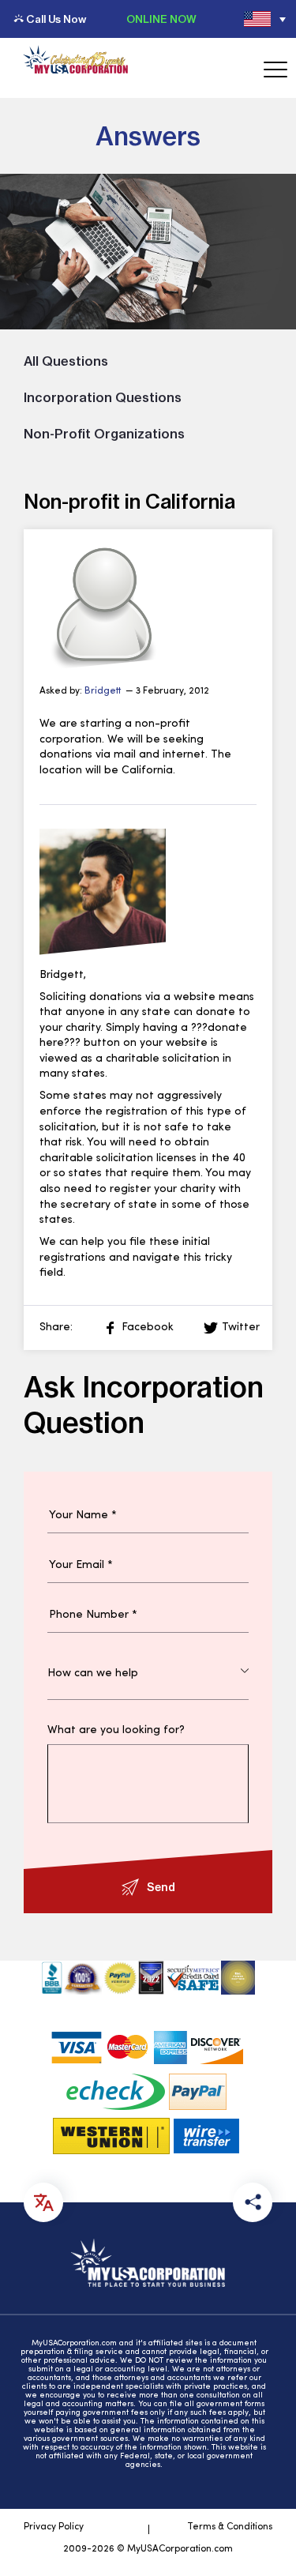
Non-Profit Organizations (104, 434)
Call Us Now (56, 19)
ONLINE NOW (161, 19)
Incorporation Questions (103, 397)
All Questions (66, 361)
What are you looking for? (116, 1731)
